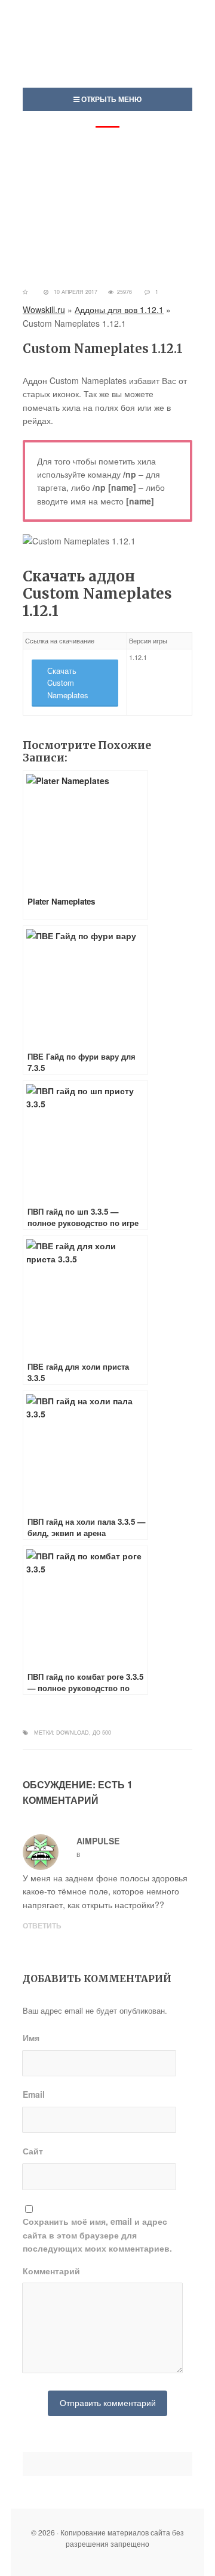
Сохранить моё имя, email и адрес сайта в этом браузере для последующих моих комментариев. (97, 2235)
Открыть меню (110, 99)
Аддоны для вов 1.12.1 (119, 309)
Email (34, 2094)
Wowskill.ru (44, 309)
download (73, 1733)
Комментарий (51, 2271)
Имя (31, 2038)
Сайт (33, 2151)
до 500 (102, 1733)
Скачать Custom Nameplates (68, 683)
